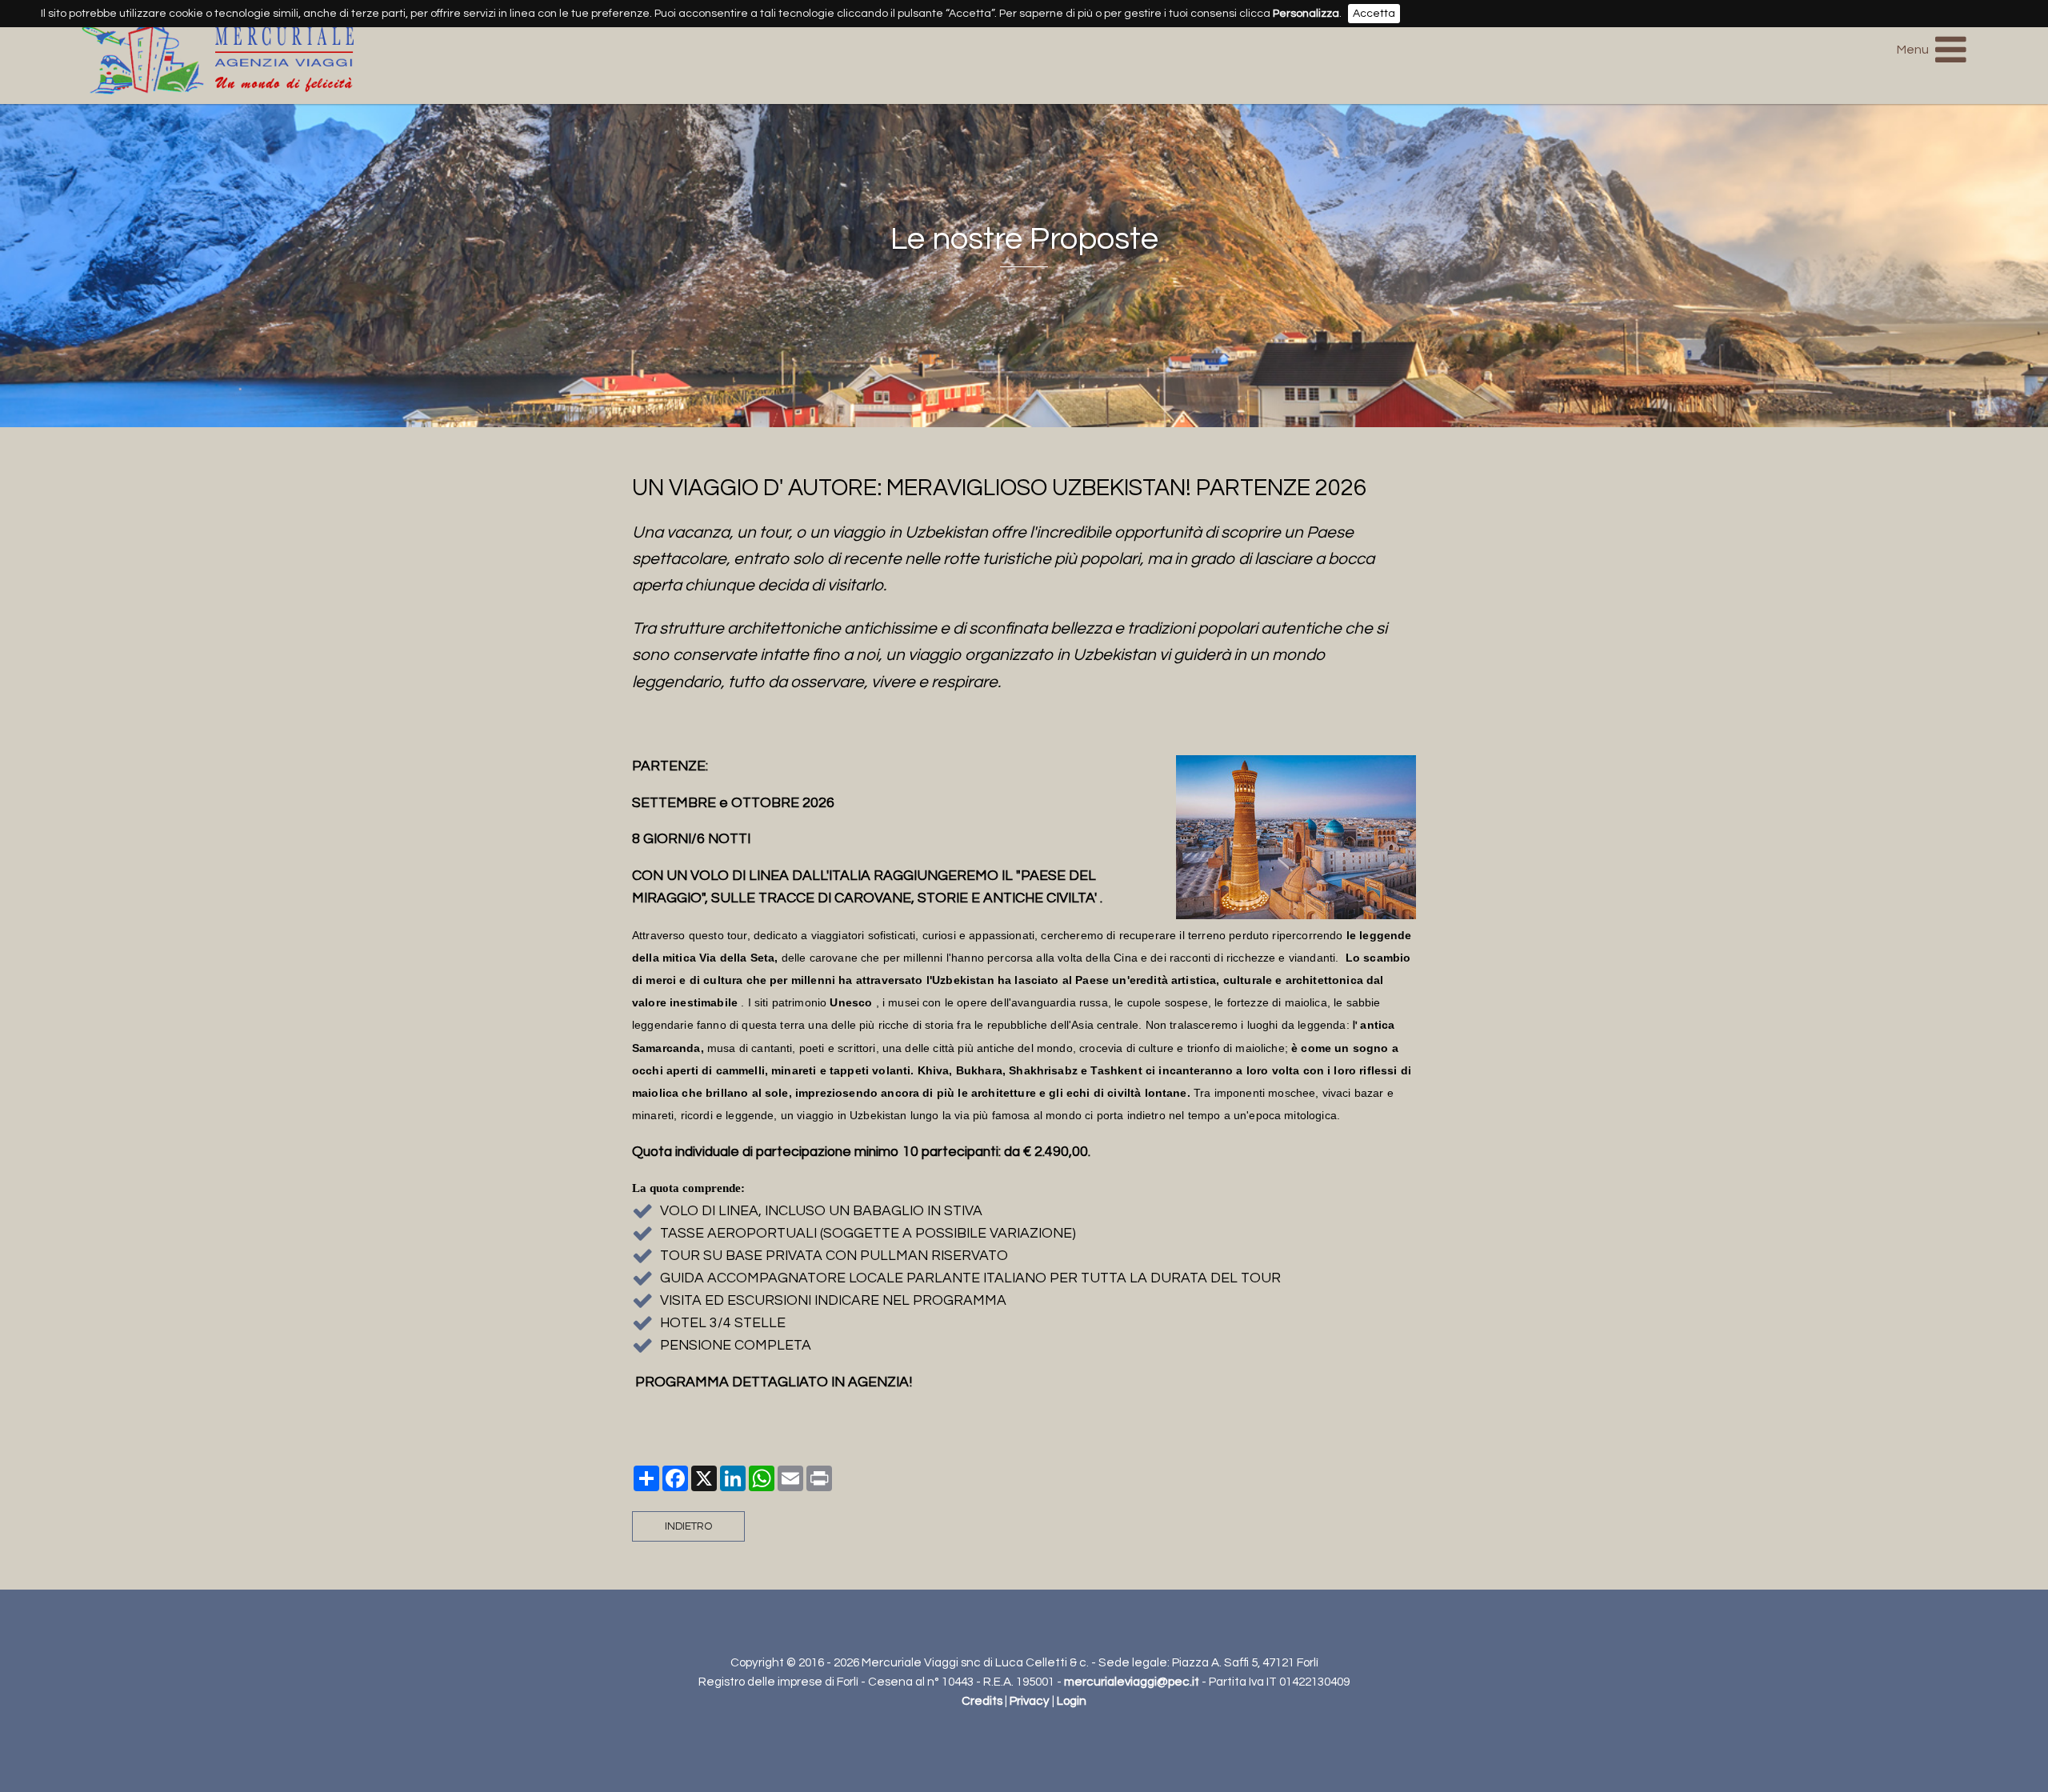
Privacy (1030, 1701)
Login (1072, 1701)
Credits (982, 1701)
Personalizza (1306, 14)
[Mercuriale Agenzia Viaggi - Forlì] (218, 84)
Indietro (688, 1526)
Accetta (1374, 14)
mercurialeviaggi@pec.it (1132, 1682)
